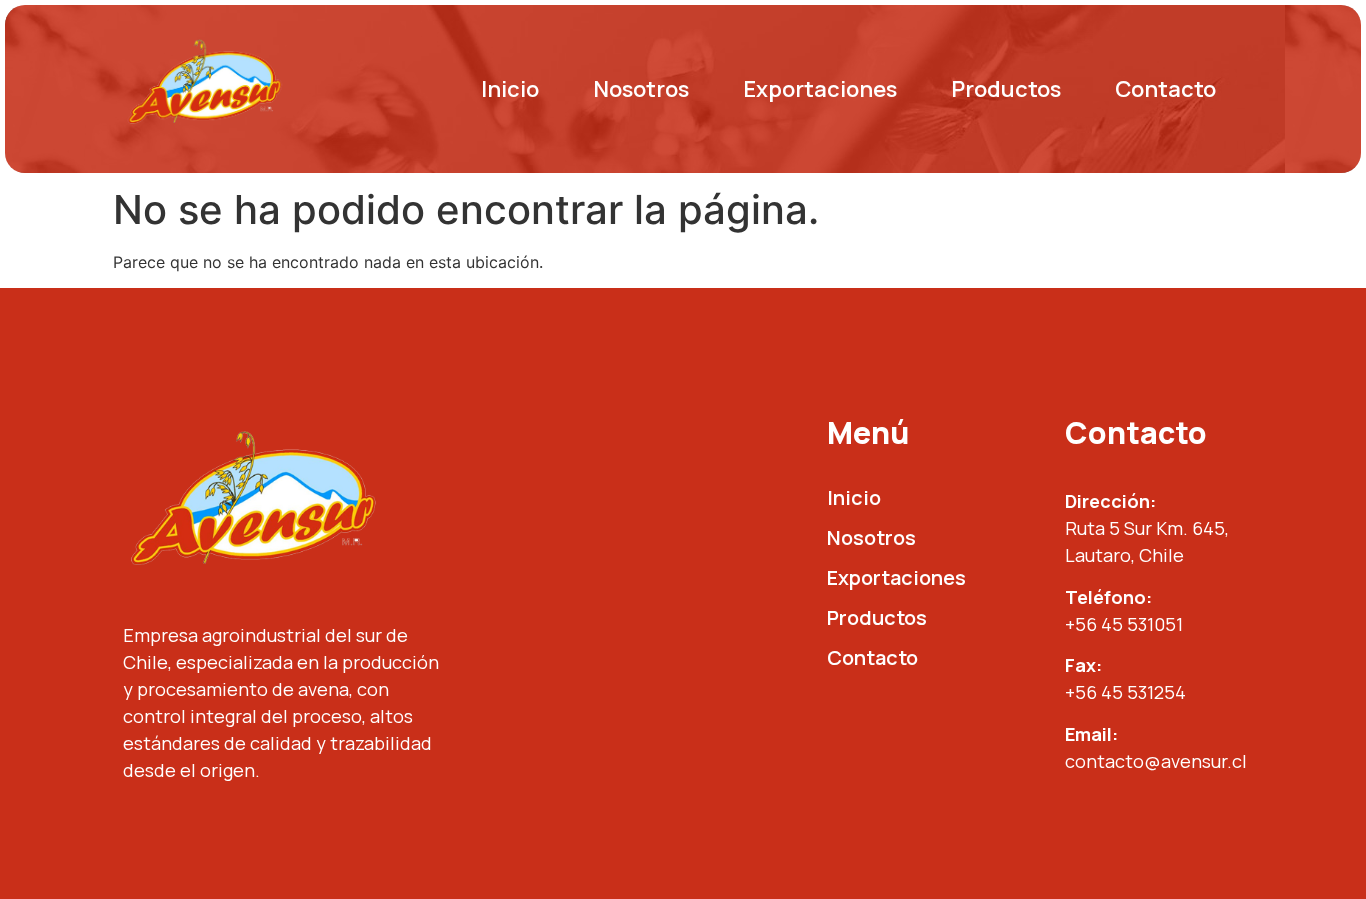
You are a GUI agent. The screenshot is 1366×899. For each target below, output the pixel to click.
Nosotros (641, 89)
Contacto (1165, 89)
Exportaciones (820, 89)
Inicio (510, 89)
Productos (1006, 89)
